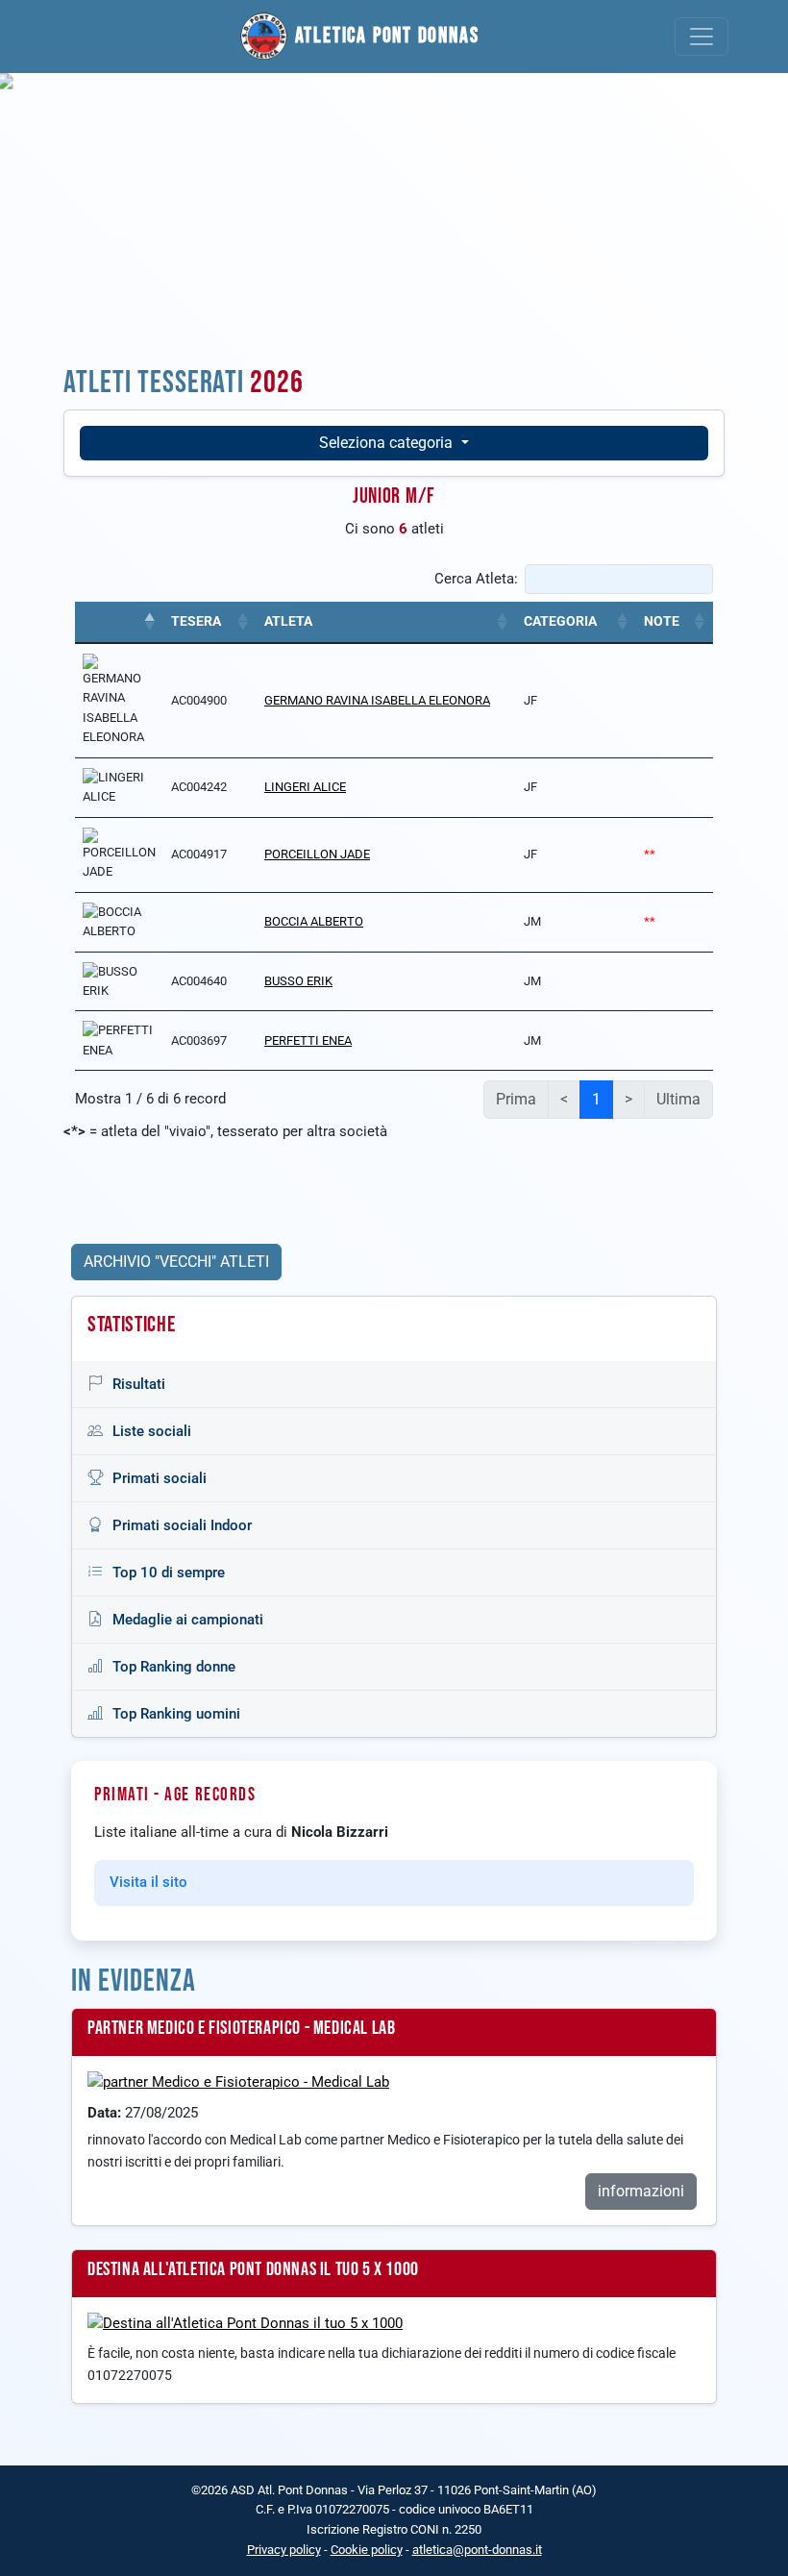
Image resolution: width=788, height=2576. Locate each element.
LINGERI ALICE (305, 787)
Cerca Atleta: (476, 579)
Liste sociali (152, 1431)
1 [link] (596, 1099)
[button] (150, 622)
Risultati (139, 1384)
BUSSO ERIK (298, 981)
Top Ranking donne (174, 1667)
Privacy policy (284, 2550)
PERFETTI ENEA (308, 1040)
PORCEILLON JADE (317, 854)
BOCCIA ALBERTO (314, 921)
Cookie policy (367, 2550)
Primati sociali (160, 1478)
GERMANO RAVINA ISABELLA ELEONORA (377, 700)
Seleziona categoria (388, 443)
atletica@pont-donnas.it (477, 2550)
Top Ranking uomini (176, 1714)
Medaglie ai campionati (188, 1620)
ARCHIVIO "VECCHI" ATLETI (176, 1262)
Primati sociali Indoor (182, 1525)
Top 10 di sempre (169, 1573)
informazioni (641, 2191)
